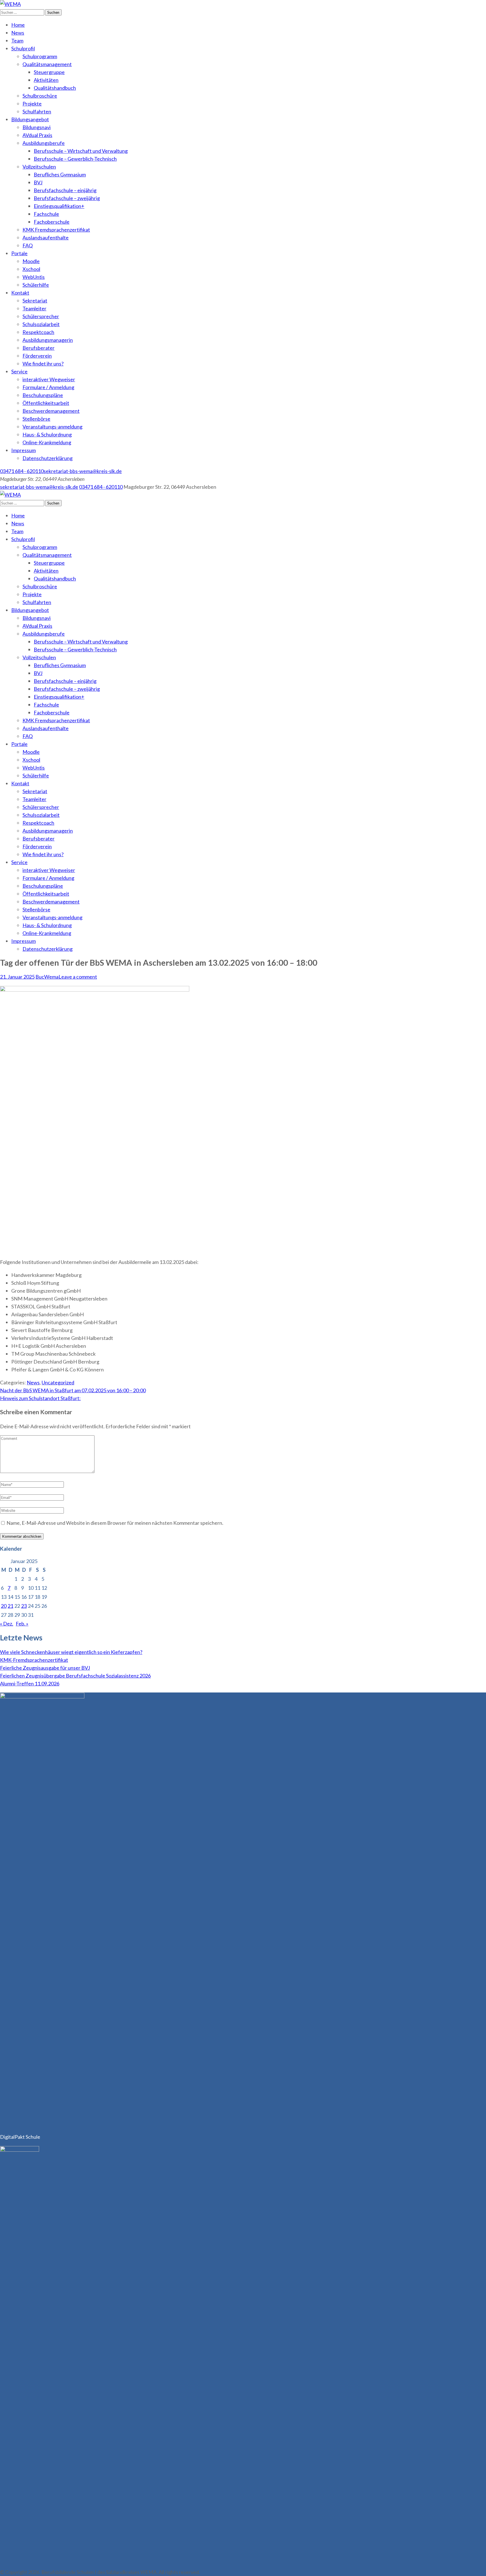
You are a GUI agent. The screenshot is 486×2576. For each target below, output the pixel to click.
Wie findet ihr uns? (43, 364)
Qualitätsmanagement (47, 64)
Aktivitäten (46, 80)
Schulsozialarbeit (41, 324)
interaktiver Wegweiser (49, 379)
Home (18, 25)
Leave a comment (78, 977)
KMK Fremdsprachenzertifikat (56, 230)
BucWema (47, 977)
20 (4, 1606)
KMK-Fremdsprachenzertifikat (34, 1660)
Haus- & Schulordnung (47, 434)
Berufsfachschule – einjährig (65, 190)
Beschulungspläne (43, 395)
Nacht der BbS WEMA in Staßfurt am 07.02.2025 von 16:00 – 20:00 (73, 1390)
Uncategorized (58, 1382)
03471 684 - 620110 (22, 471)
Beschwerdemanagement (51, 411)
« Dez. (7, 1624)
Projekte (32, 104)
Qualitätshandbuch (55, 88)
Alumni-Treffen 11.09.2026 (30, 1683)
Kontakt (20, 293)
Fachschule (46, 214)
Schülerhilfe (36, 285)
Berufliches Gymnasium (60, 174)
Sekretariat (35, 301)
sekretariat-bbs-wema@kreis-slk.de (83, 471)
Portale (19, 253)
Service (19, 371)
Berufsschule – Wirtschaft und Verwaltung (81, 151)
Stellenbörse (36, 419)
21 (10, 1606)
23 (24, 1606)
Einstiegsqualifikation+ (59, 206)
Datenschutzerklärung (48, 458)
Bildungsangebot (30, 119)
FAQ (28, 245)
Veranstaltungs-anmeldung (52, 427)
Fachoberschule (52, 222)
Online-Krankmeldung (47, 442)
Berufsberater (39, 348)
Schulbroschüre (40, 96)
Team (17, 41)
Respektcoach (38, 332)
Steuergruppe (49, 72)
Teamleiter (34, 308)
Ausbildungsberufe (44, 143)
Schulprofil (23, 48)
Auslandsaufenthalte (46, 237)
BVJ (38, 182)
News (18, 33)
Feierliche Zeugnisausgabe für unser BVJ (45, 1668)
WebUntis (34, 277)
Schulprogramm (40, 56)
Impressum (23, 450)
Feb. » (22, 1624)
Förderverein (37, 356)
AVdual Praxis (37, 135)
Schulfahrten (37, 111)
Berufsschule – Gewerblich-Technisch (75, 159)
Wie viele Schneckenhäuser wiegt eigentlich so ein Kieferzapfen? (71, 1652)
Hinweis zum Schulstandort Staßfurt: (40, 1398)
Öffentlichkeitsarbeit (46, 403)
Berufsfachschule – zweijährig (67, 198)
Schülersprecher (41, 316)
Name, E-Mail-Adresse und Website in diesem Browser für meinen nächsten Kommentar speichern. (115, 1523)
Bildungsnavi (37, 127)
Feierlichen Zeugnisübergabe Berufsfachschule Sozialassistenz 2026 (75, 1676)
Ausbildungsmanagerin (48, 340)
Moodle (31, 261)
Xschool (31, 269)
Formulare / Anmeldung (48, 387)
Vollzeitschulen (39, 167)
